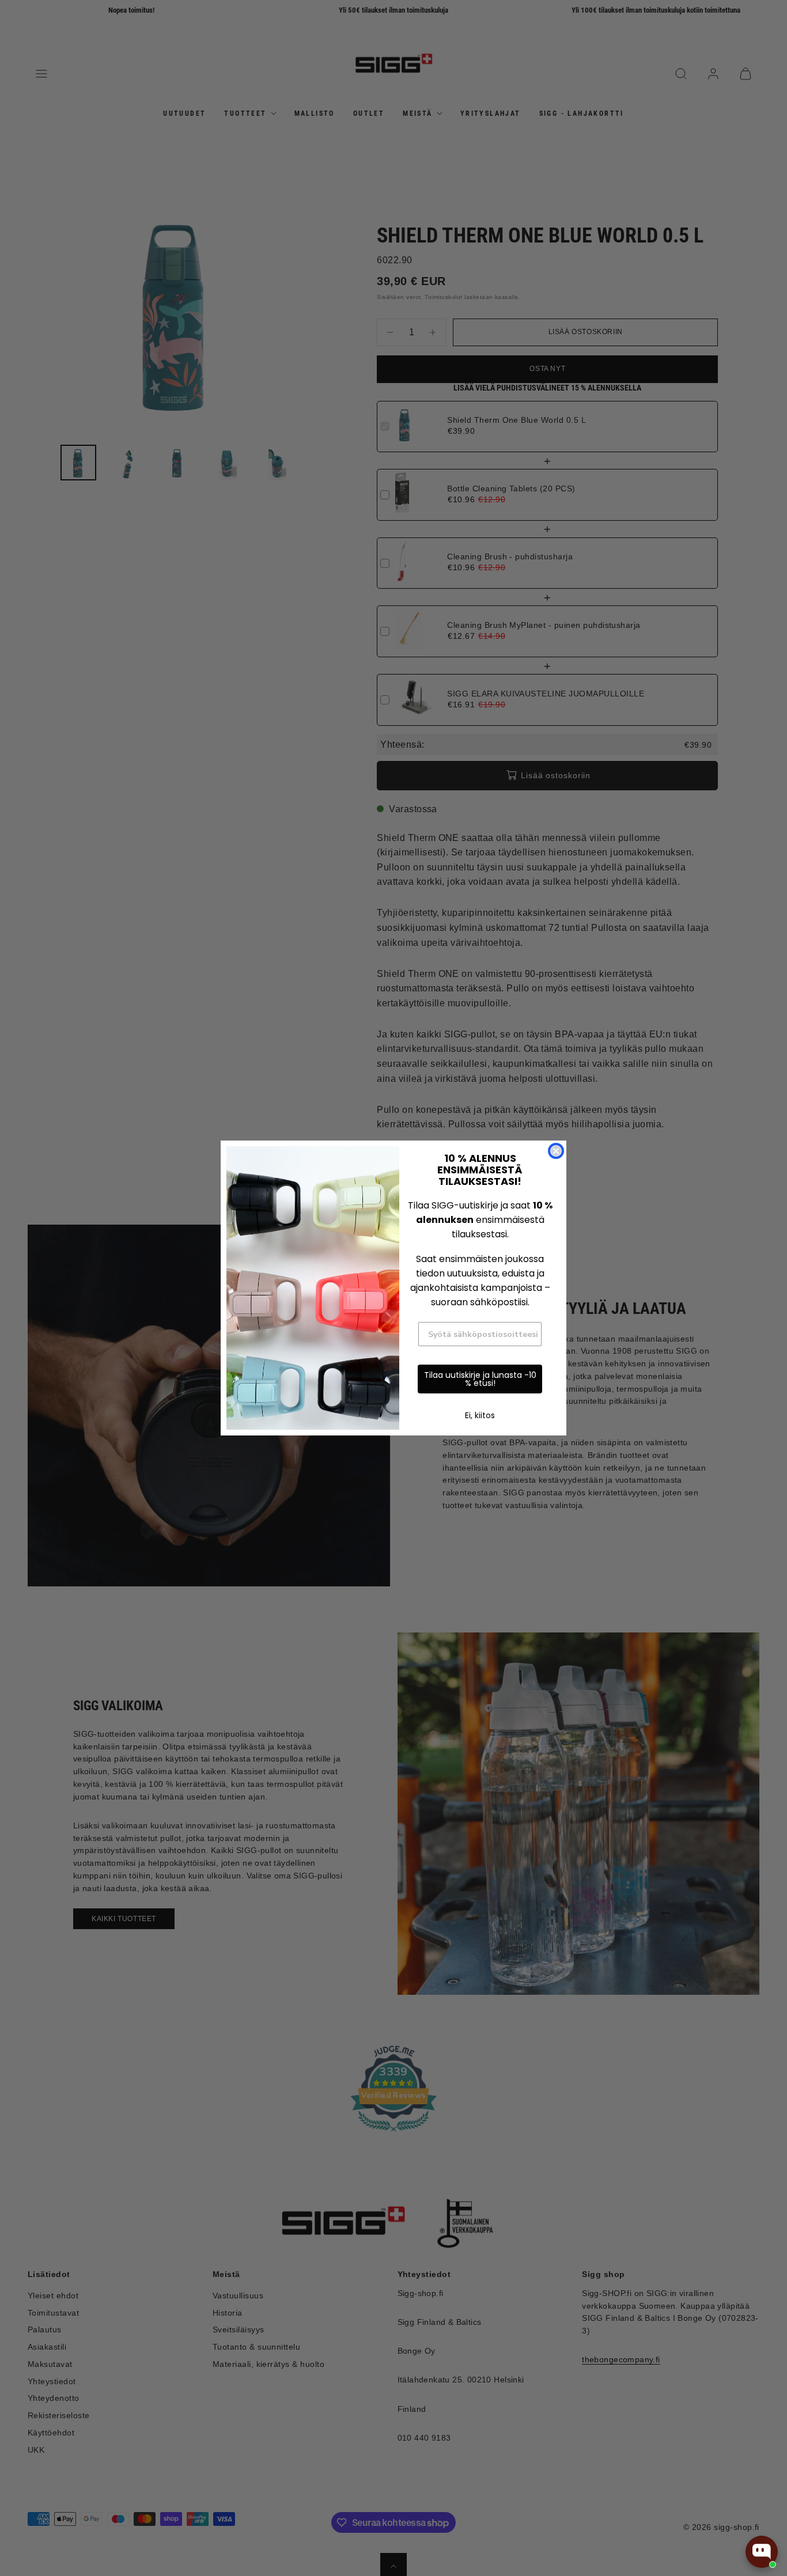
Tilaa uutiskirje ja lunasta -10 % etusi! (480, 1379)
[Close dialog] (556, 1151)
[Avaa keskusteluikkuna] (762, 2552)
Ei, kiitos (480, 1415)
